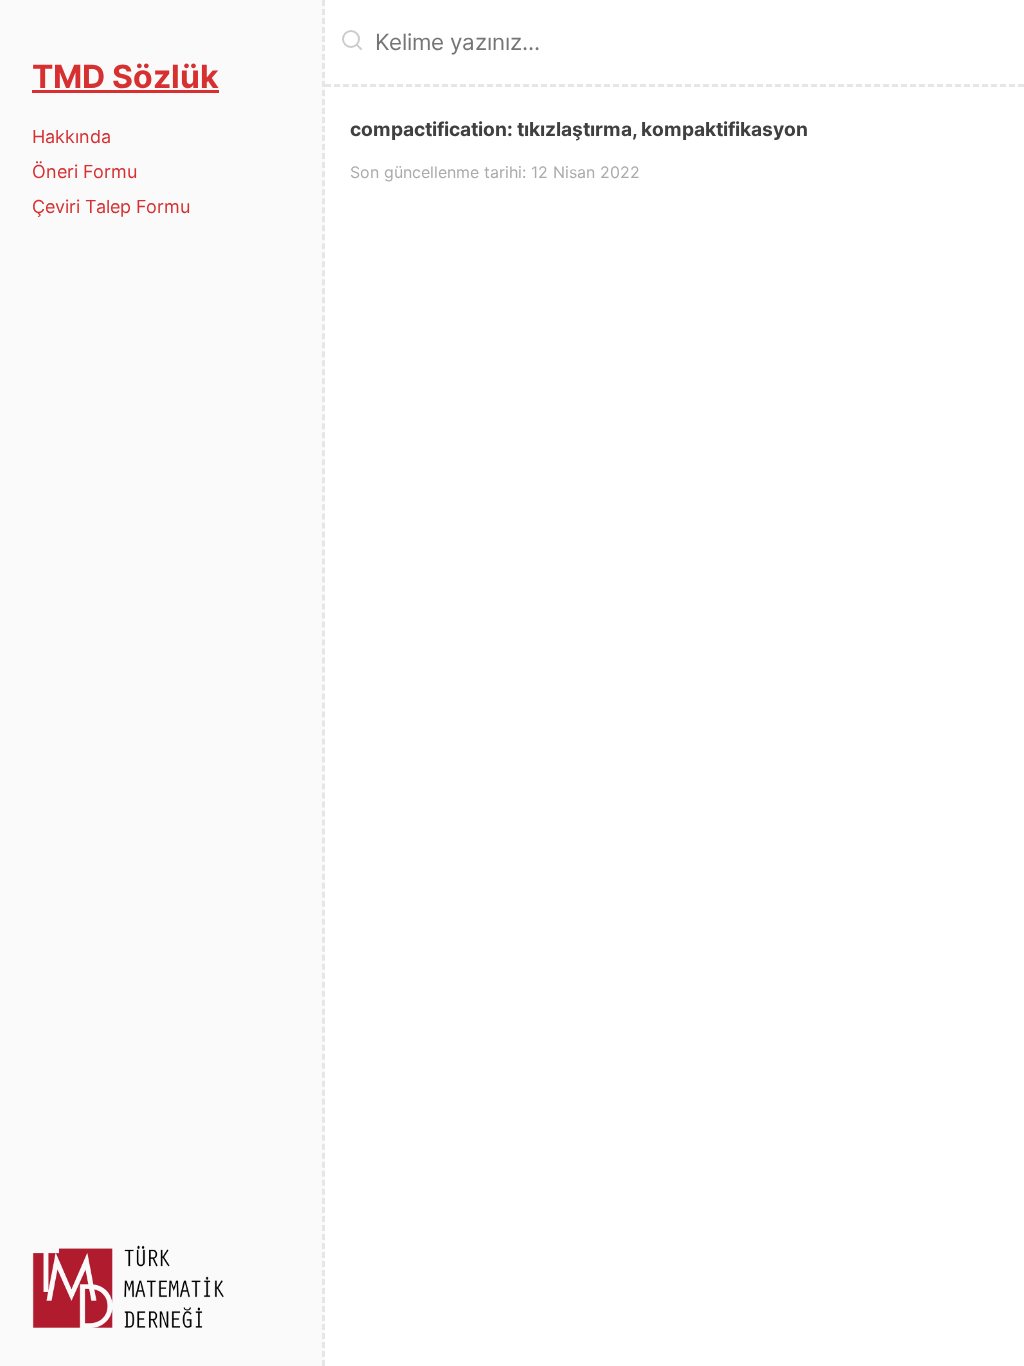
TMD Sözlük (125, 76)
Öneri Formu (84, 171)
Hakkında (71, 136)
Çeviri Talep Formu (111, 206)
